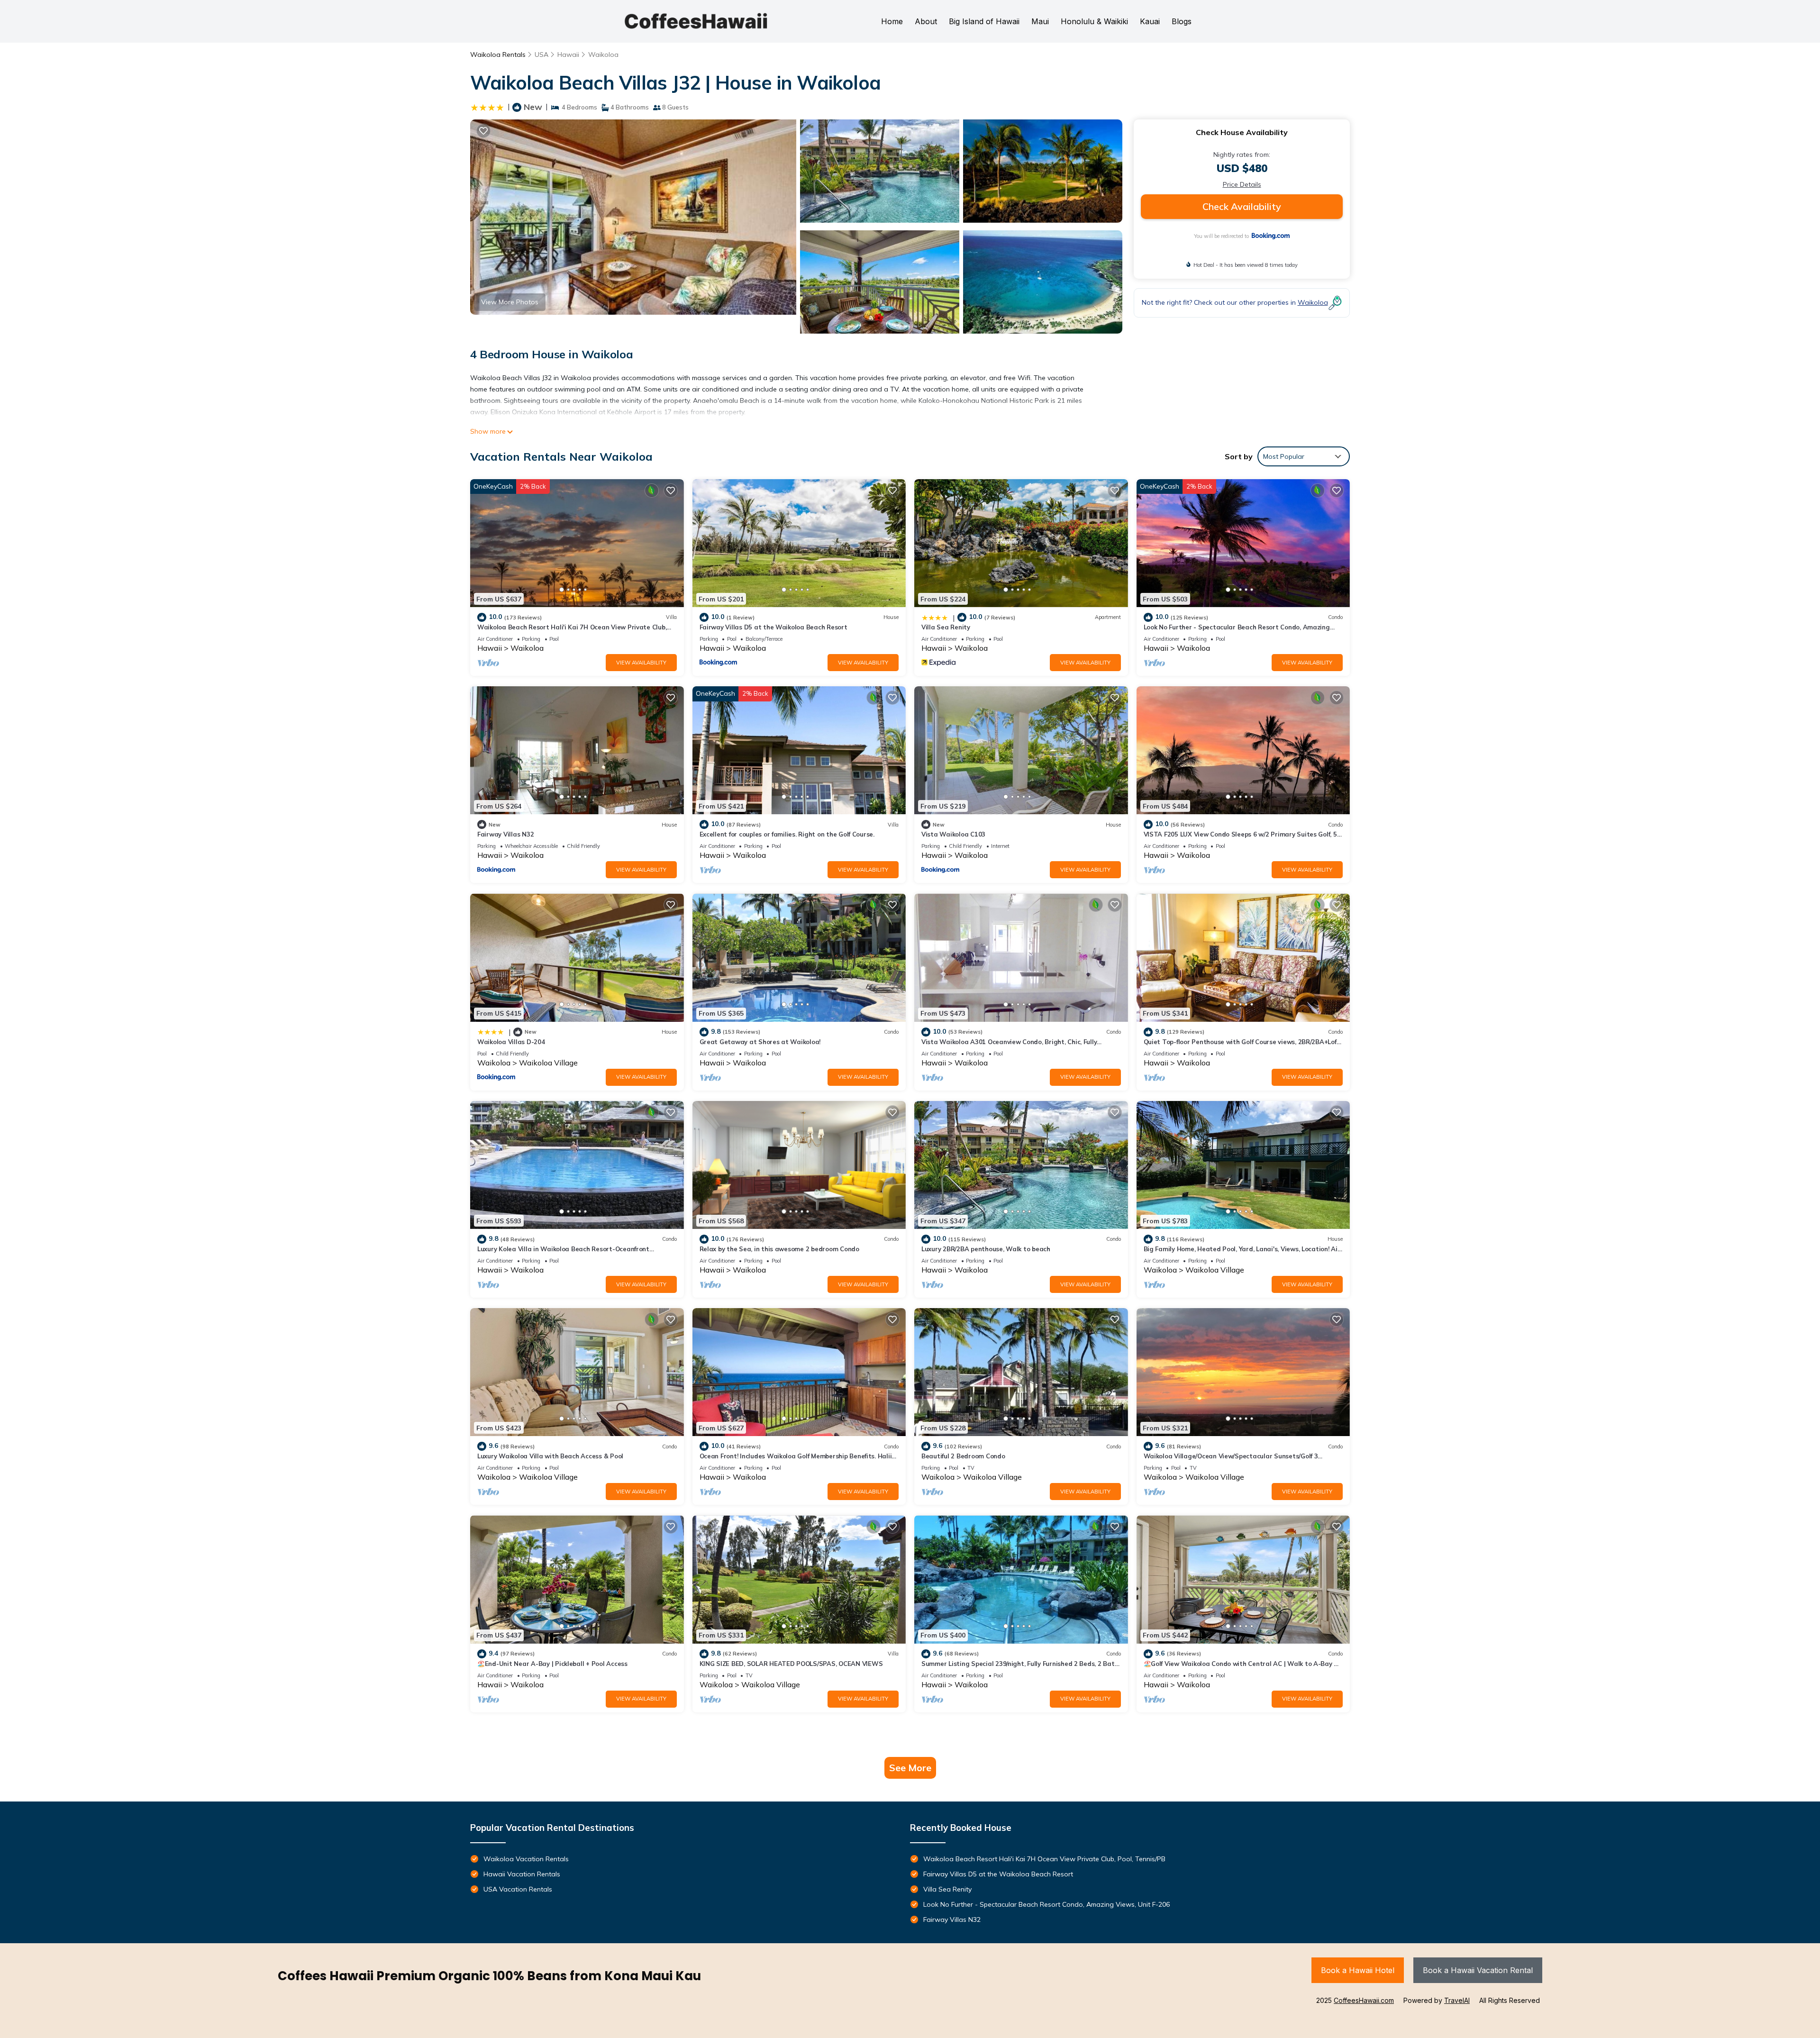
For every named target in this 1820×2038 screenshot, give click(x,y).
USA (541, 55)
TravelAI (1457, 2000)
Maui (1040, 21)
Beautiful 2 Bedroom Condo (963, 1456)
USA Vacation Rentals (518, 1889)
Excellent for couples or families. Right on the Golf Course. (787, 834)
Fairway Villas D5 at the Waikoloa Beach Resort (773, 627)
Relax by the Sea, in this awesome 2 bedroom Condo (779, 1249)
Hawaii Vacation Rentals (522, 1874)
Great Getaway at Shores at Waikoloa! (760, 1042)
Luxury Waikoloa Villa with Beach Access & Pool (550, 1456)
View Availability (641, 663)
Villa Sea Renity (946, 627)
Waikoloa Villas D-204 (511, 1042)
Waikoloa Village (548, 1063)
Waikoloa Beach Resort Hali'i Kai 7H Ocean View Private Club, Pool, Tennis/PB (1044, 1859)
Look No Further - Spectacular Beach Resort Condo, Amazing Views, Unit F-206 (1046, 1904)
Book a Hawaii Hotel (1358, 1970)
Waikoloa (603, 55)
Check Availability (1242, 206)
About (926, 21)
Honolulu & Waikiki (1094, 21)
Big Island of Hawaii (984, 21)
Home (892, 21)
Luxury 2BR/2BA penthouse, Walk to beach (986, 1249)
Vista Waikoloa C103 (953, 834)
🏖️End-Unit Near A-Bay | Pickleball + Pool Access (552, 1664)
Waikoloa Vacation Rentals (526, 1859)
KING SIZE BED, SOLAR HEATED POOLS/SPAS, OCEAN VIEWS (791, 1664)
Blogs (1182, 21)
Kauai (1150, 21)
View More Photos (510, 302)
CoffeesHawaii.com (1364, 2000)
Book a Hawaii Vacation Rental (1478, 1970)
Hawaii (568, 55)
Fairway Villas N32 (505, 834)
